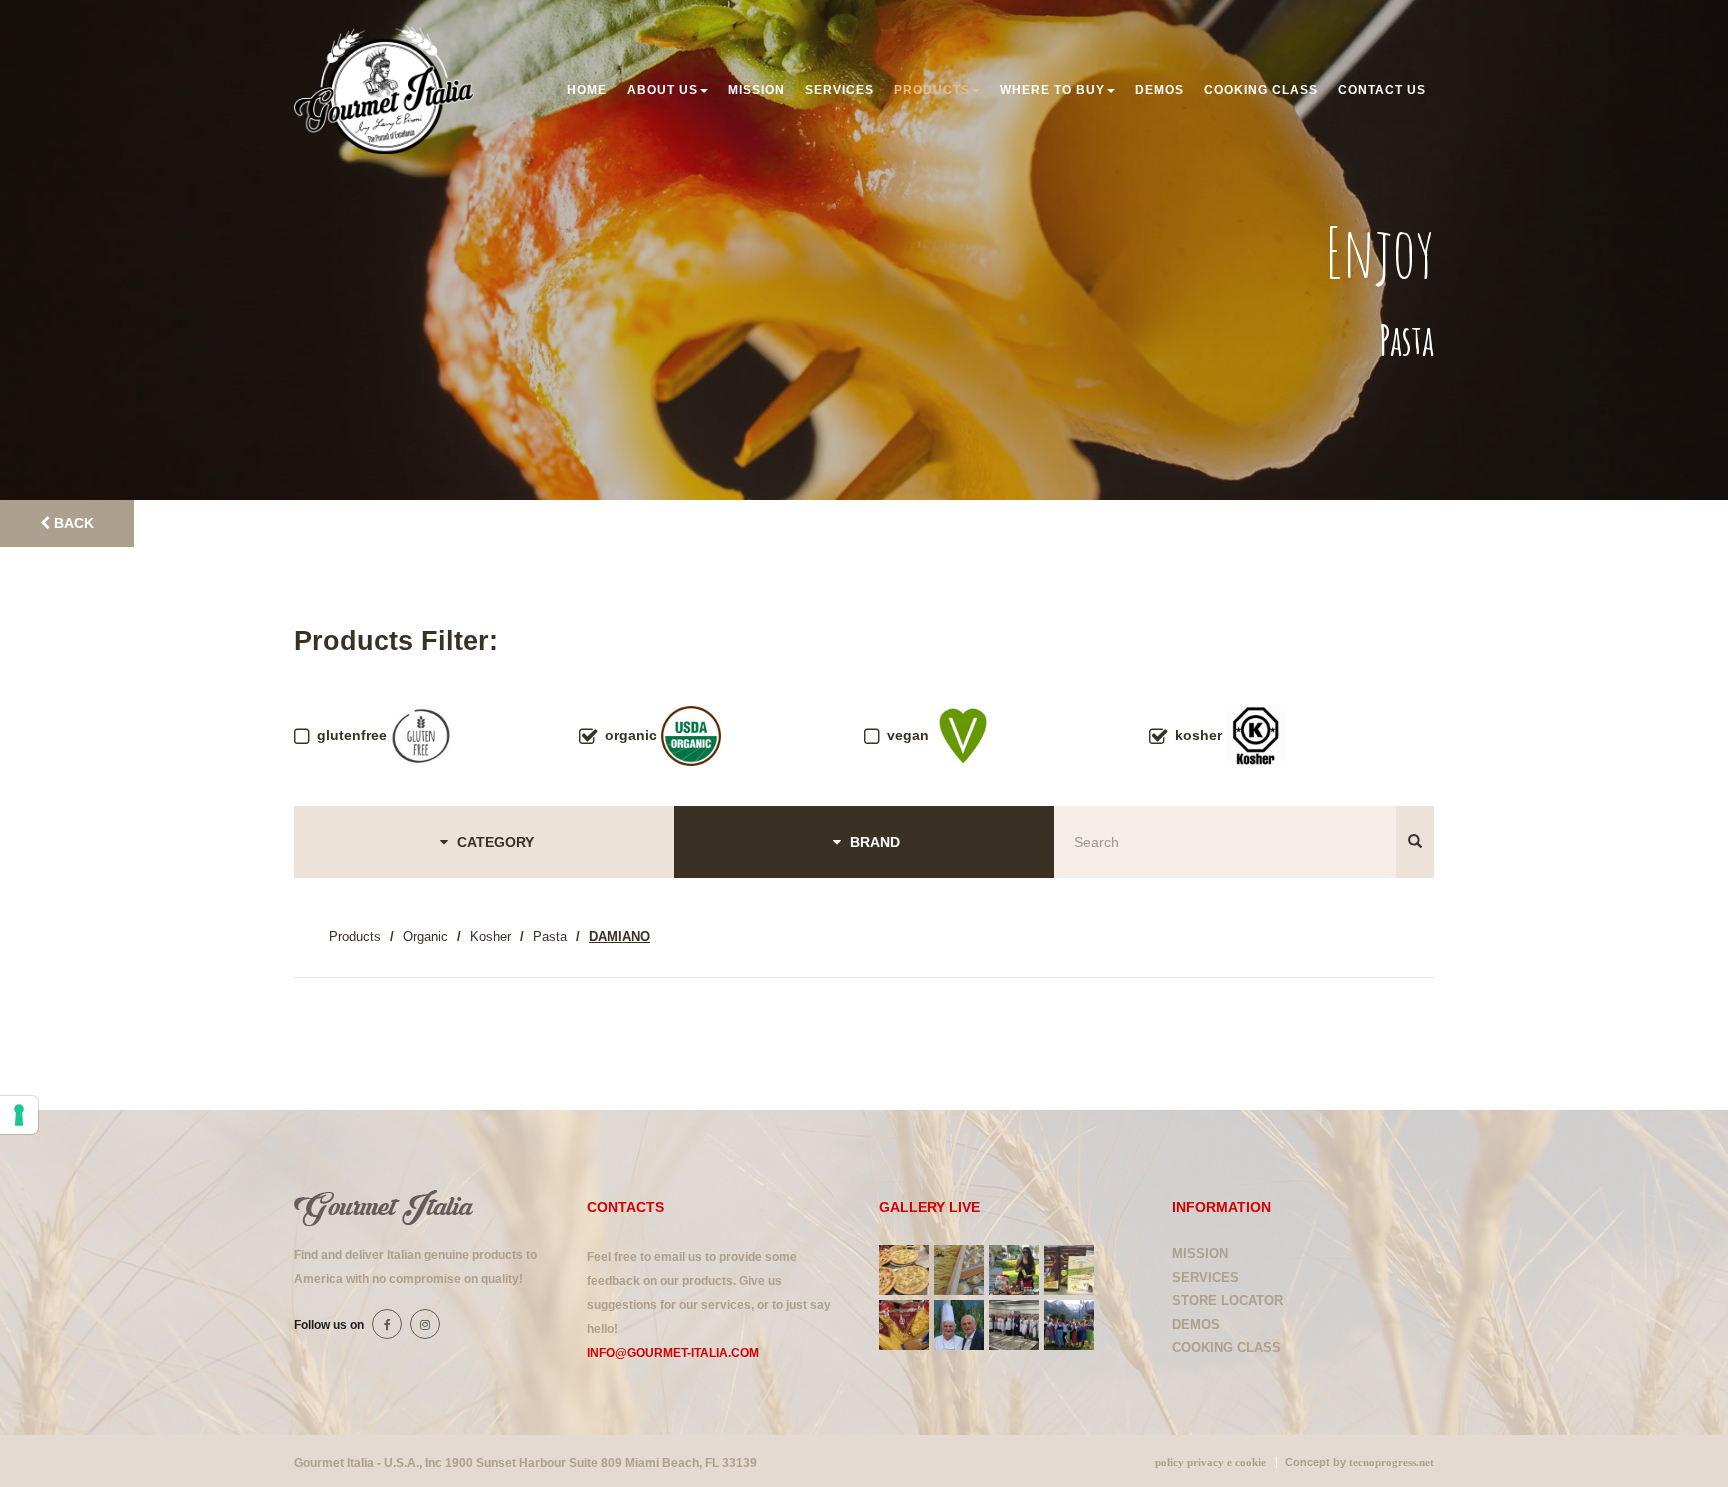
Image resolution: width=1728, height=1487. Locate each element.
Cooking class (1261, 90)
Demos (1159, 90)
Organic (425, 936)
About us (662, 90)
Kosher (490, 936)
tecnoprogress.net (1391, 1462)
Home (587, 90)
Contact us (1382, 90)
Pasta (550, 936)
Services (839, 90)
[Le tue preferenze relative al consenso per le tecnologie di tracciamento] (19, 1115)
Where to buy (1052, 90)
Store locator (1227, 1300)
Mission (756, 90)
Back (72, 523)
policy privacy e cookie (1210, 1462)
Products (932, 90)
